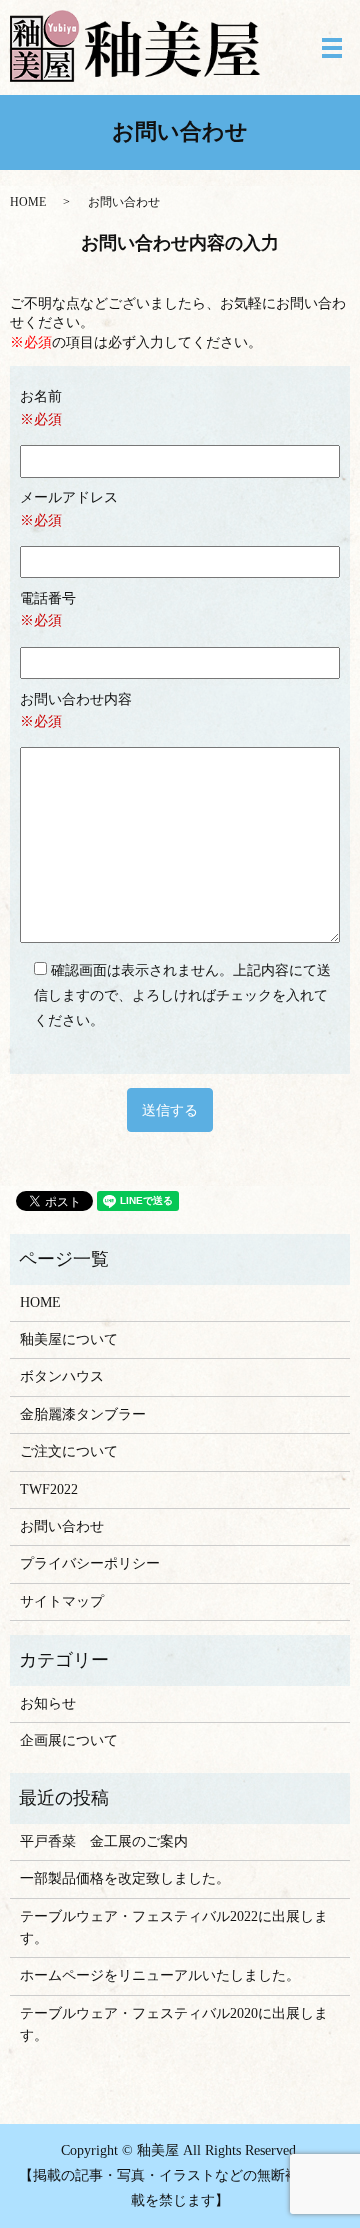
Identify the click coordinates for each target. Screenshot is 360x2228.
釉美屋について (69, 1339)
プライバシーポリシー (90, 1563)
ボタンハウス (62, 1376)
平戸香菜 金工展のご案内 (104, 1841)
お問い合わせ (62, 1526)
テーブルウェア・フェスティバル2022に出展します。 (174, 1927)
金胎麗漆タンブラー (83, 1414)
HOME (28, 202)
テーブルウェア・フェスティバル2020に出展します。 (174, 2024)
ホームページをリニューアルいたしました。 (160, 1975)
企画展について (69, 1740)
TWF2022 (49, 1489)
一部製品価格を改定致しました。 (125, 1878)
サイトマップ (62, 1601)
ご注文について (69, 1451)
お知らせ (48, 1703)
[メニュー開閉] (332, 48)
